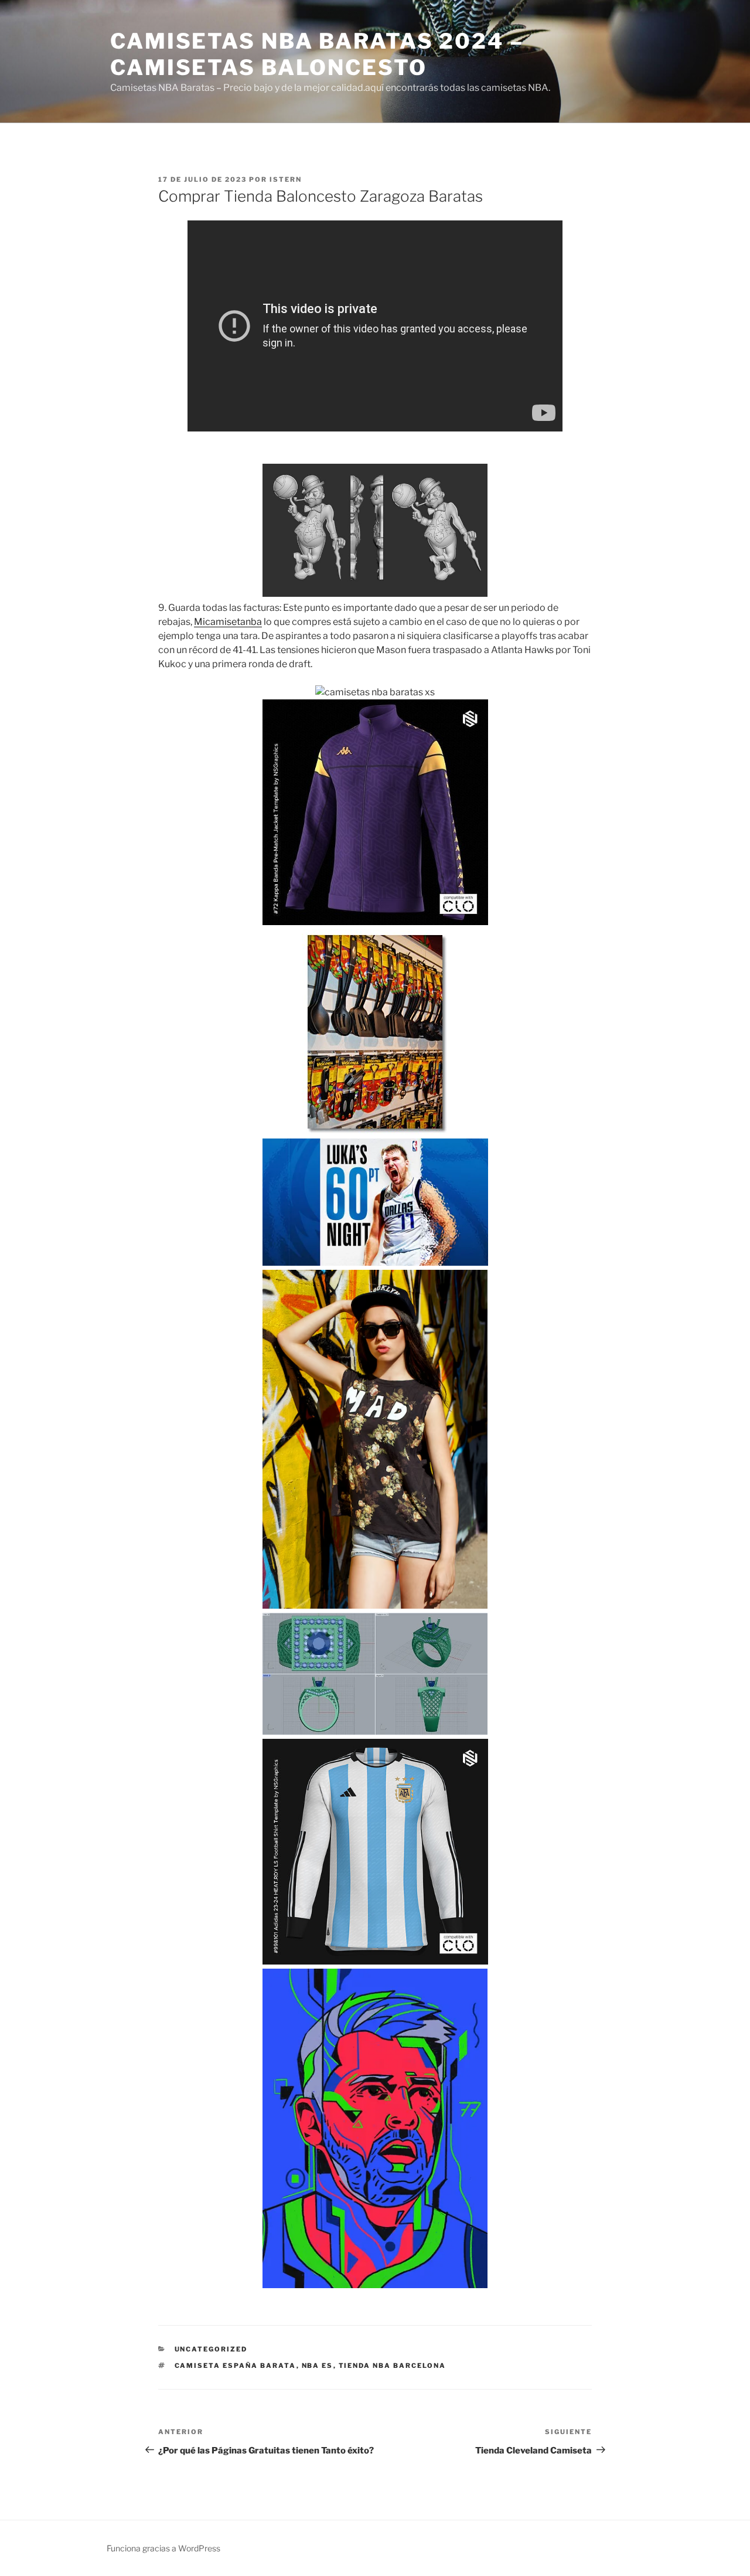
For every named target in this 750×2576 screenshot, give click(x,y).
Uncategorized (211, 2349)
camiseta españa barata (236, 2366)
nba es (318, 2366)
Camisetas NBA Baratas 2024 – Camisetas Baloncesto (317, 54)
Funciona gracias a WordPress (163, 2548)
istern (286, 179)
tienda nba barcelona (393, 2366)
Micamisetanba (228, 622)
